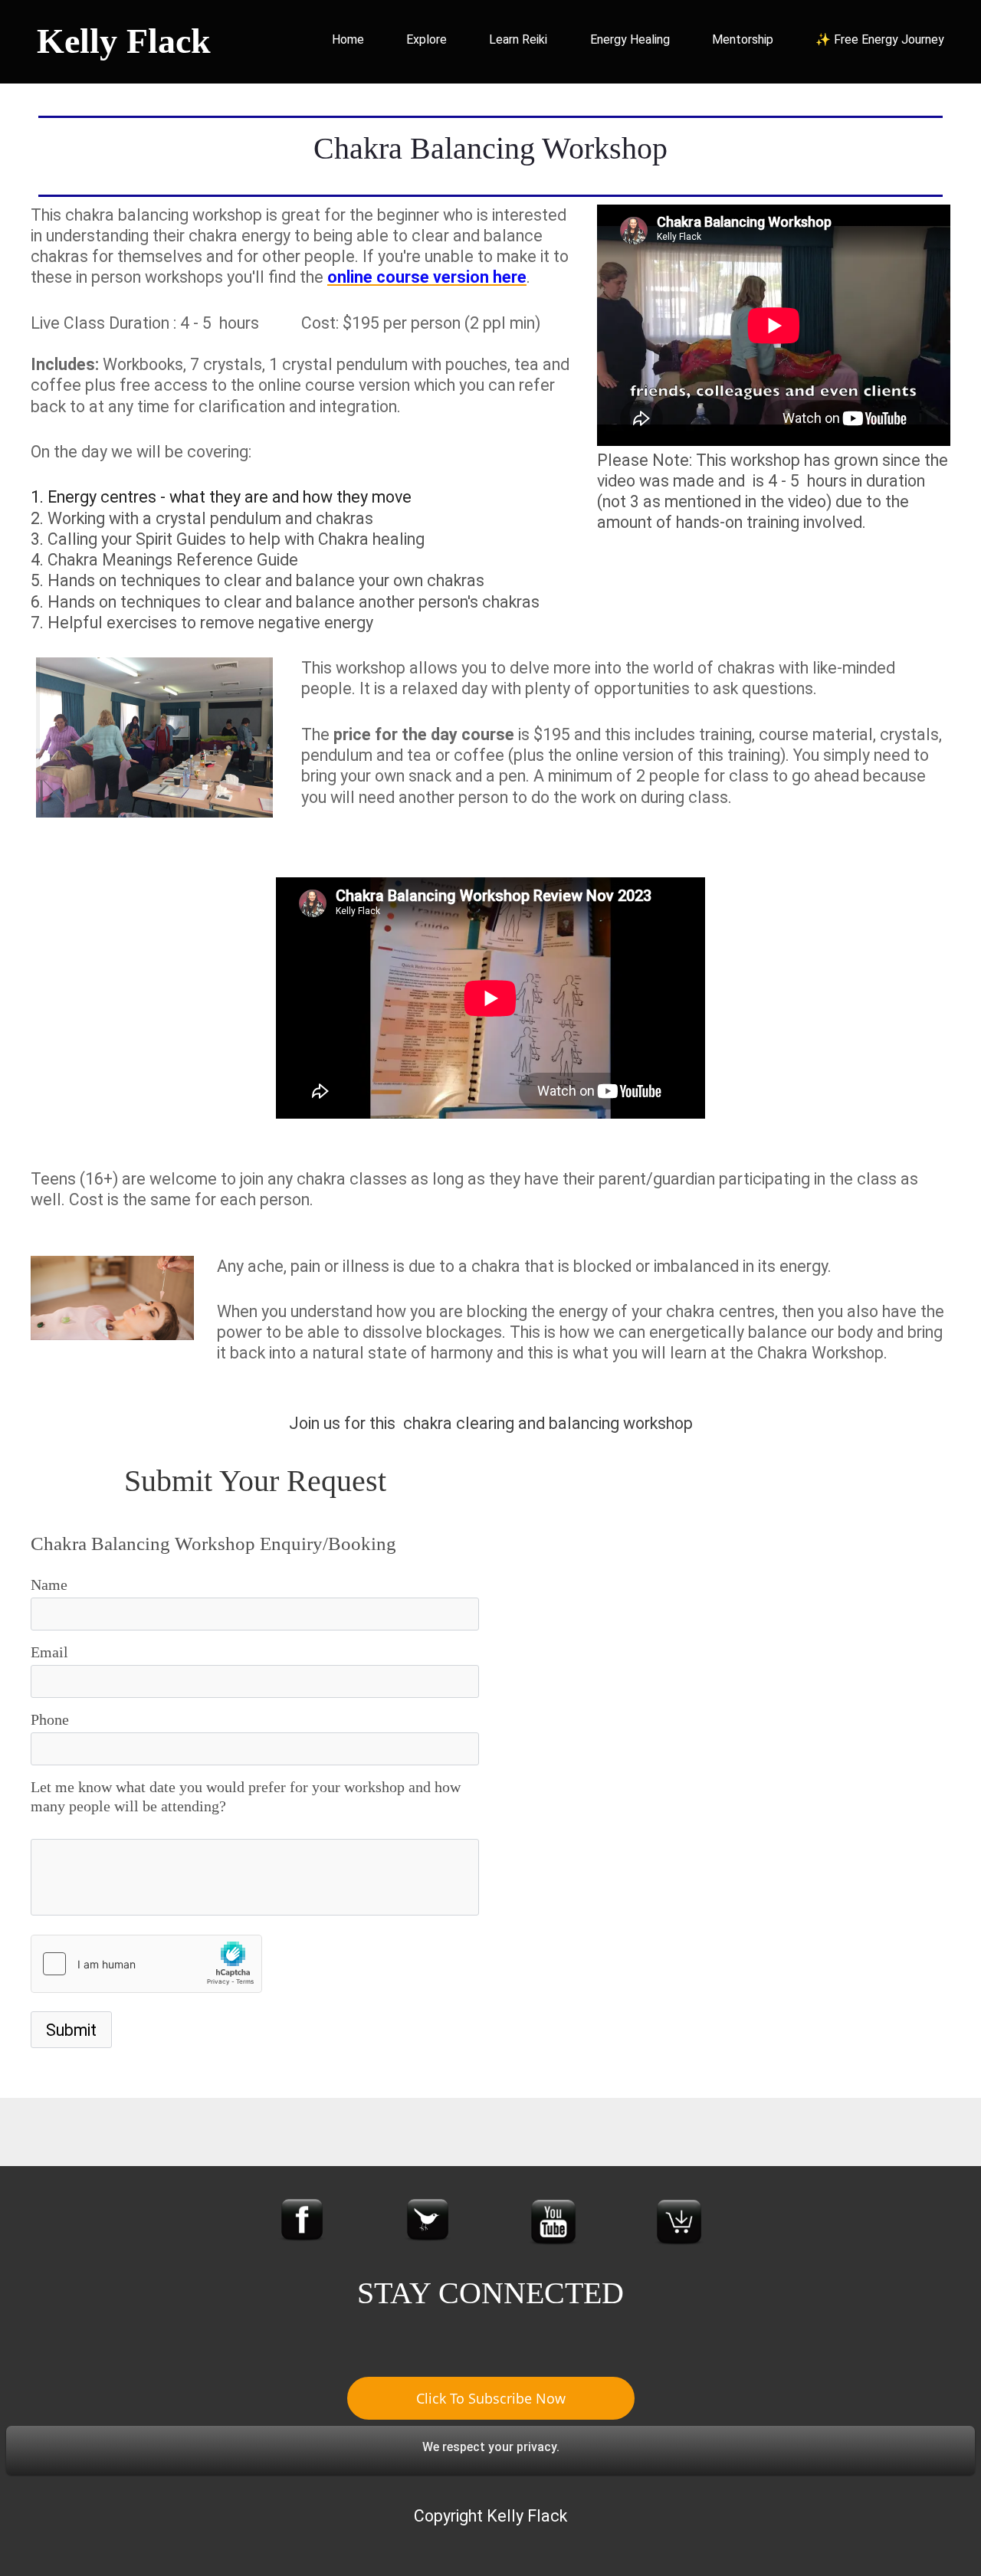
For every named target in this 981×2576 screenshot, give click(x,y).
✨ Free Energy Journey (880, 39)
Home (348, 39)
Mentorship (743, 39)
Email (49, 1652)
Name (49, 1585)
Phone (50, 1719)
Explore (427, 39)
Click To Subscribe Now (491, 2398)
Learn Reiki (518, 39)
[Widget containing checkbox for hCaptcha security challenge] (146, 1964)
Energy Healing (630, 39)
